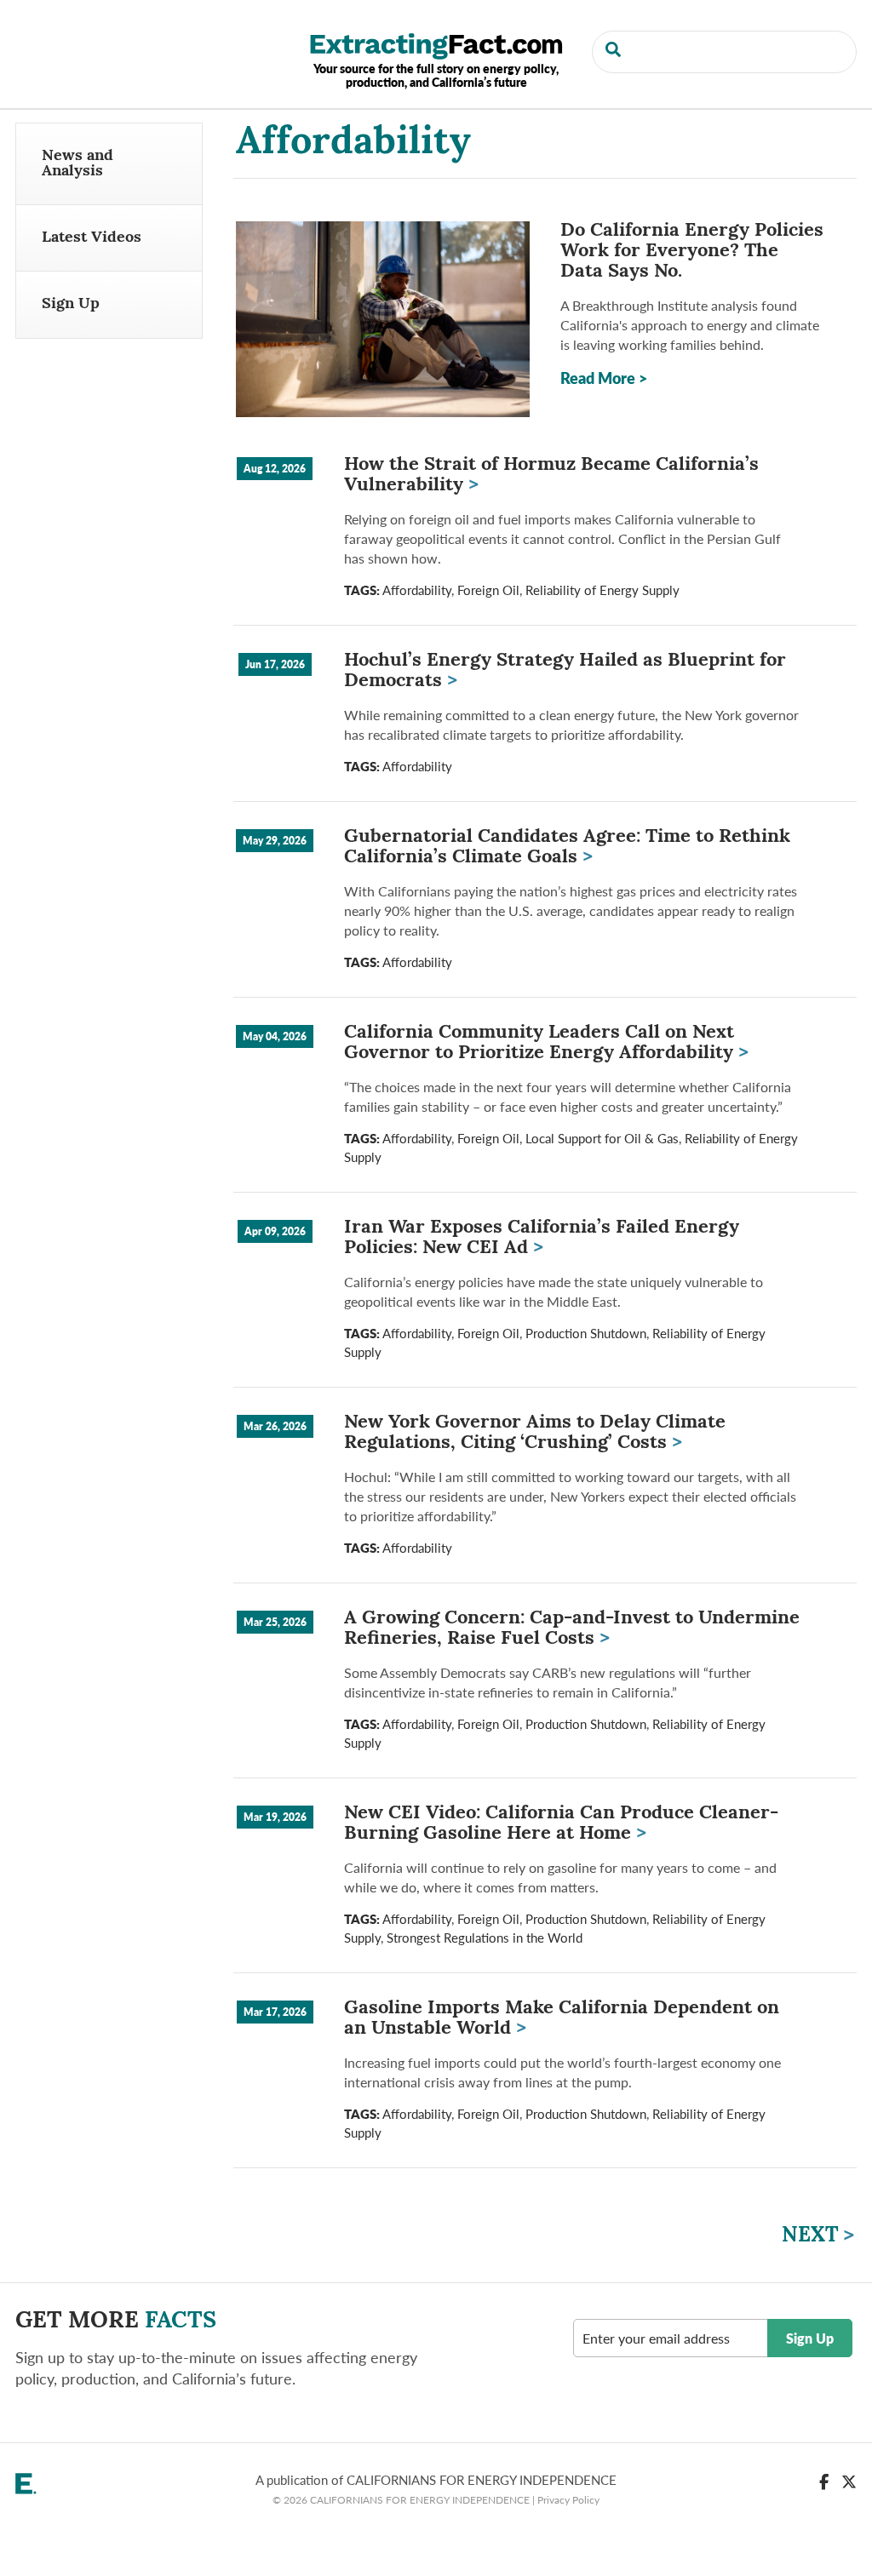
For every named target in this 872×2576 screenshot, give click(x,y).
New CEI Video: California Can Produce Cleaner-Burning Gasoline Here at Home (561, 1824)
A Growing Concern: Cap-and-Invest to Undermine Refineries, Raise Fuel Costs (572, 1629)
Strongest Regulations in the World (485, 1938)
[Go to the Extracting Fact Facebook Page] (824, 2481)
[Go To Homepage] (436, 44)
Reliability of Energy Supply (602, 590)
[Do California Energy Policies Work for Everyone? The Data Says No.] (383, 319)
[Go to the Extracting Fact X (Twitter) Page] (849, 2481)
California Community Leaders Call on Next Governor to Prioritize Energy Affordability (546, 1043)
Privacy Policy (568, 2499)
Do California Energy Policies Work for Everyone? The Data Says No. (692, 252)
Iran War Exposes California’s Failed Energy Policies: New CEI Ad (542, 1238)
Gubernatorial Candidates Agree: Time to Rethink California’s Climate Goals (567, 847)
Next (818, 2236)
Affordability (417, 590)
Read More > (604, 378)
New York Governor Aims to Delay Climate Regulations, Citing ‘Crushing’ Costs (535, 1433)
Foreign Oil (488, 590)
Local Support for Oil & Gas (602, 1138)
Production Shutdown (586, 1333)
